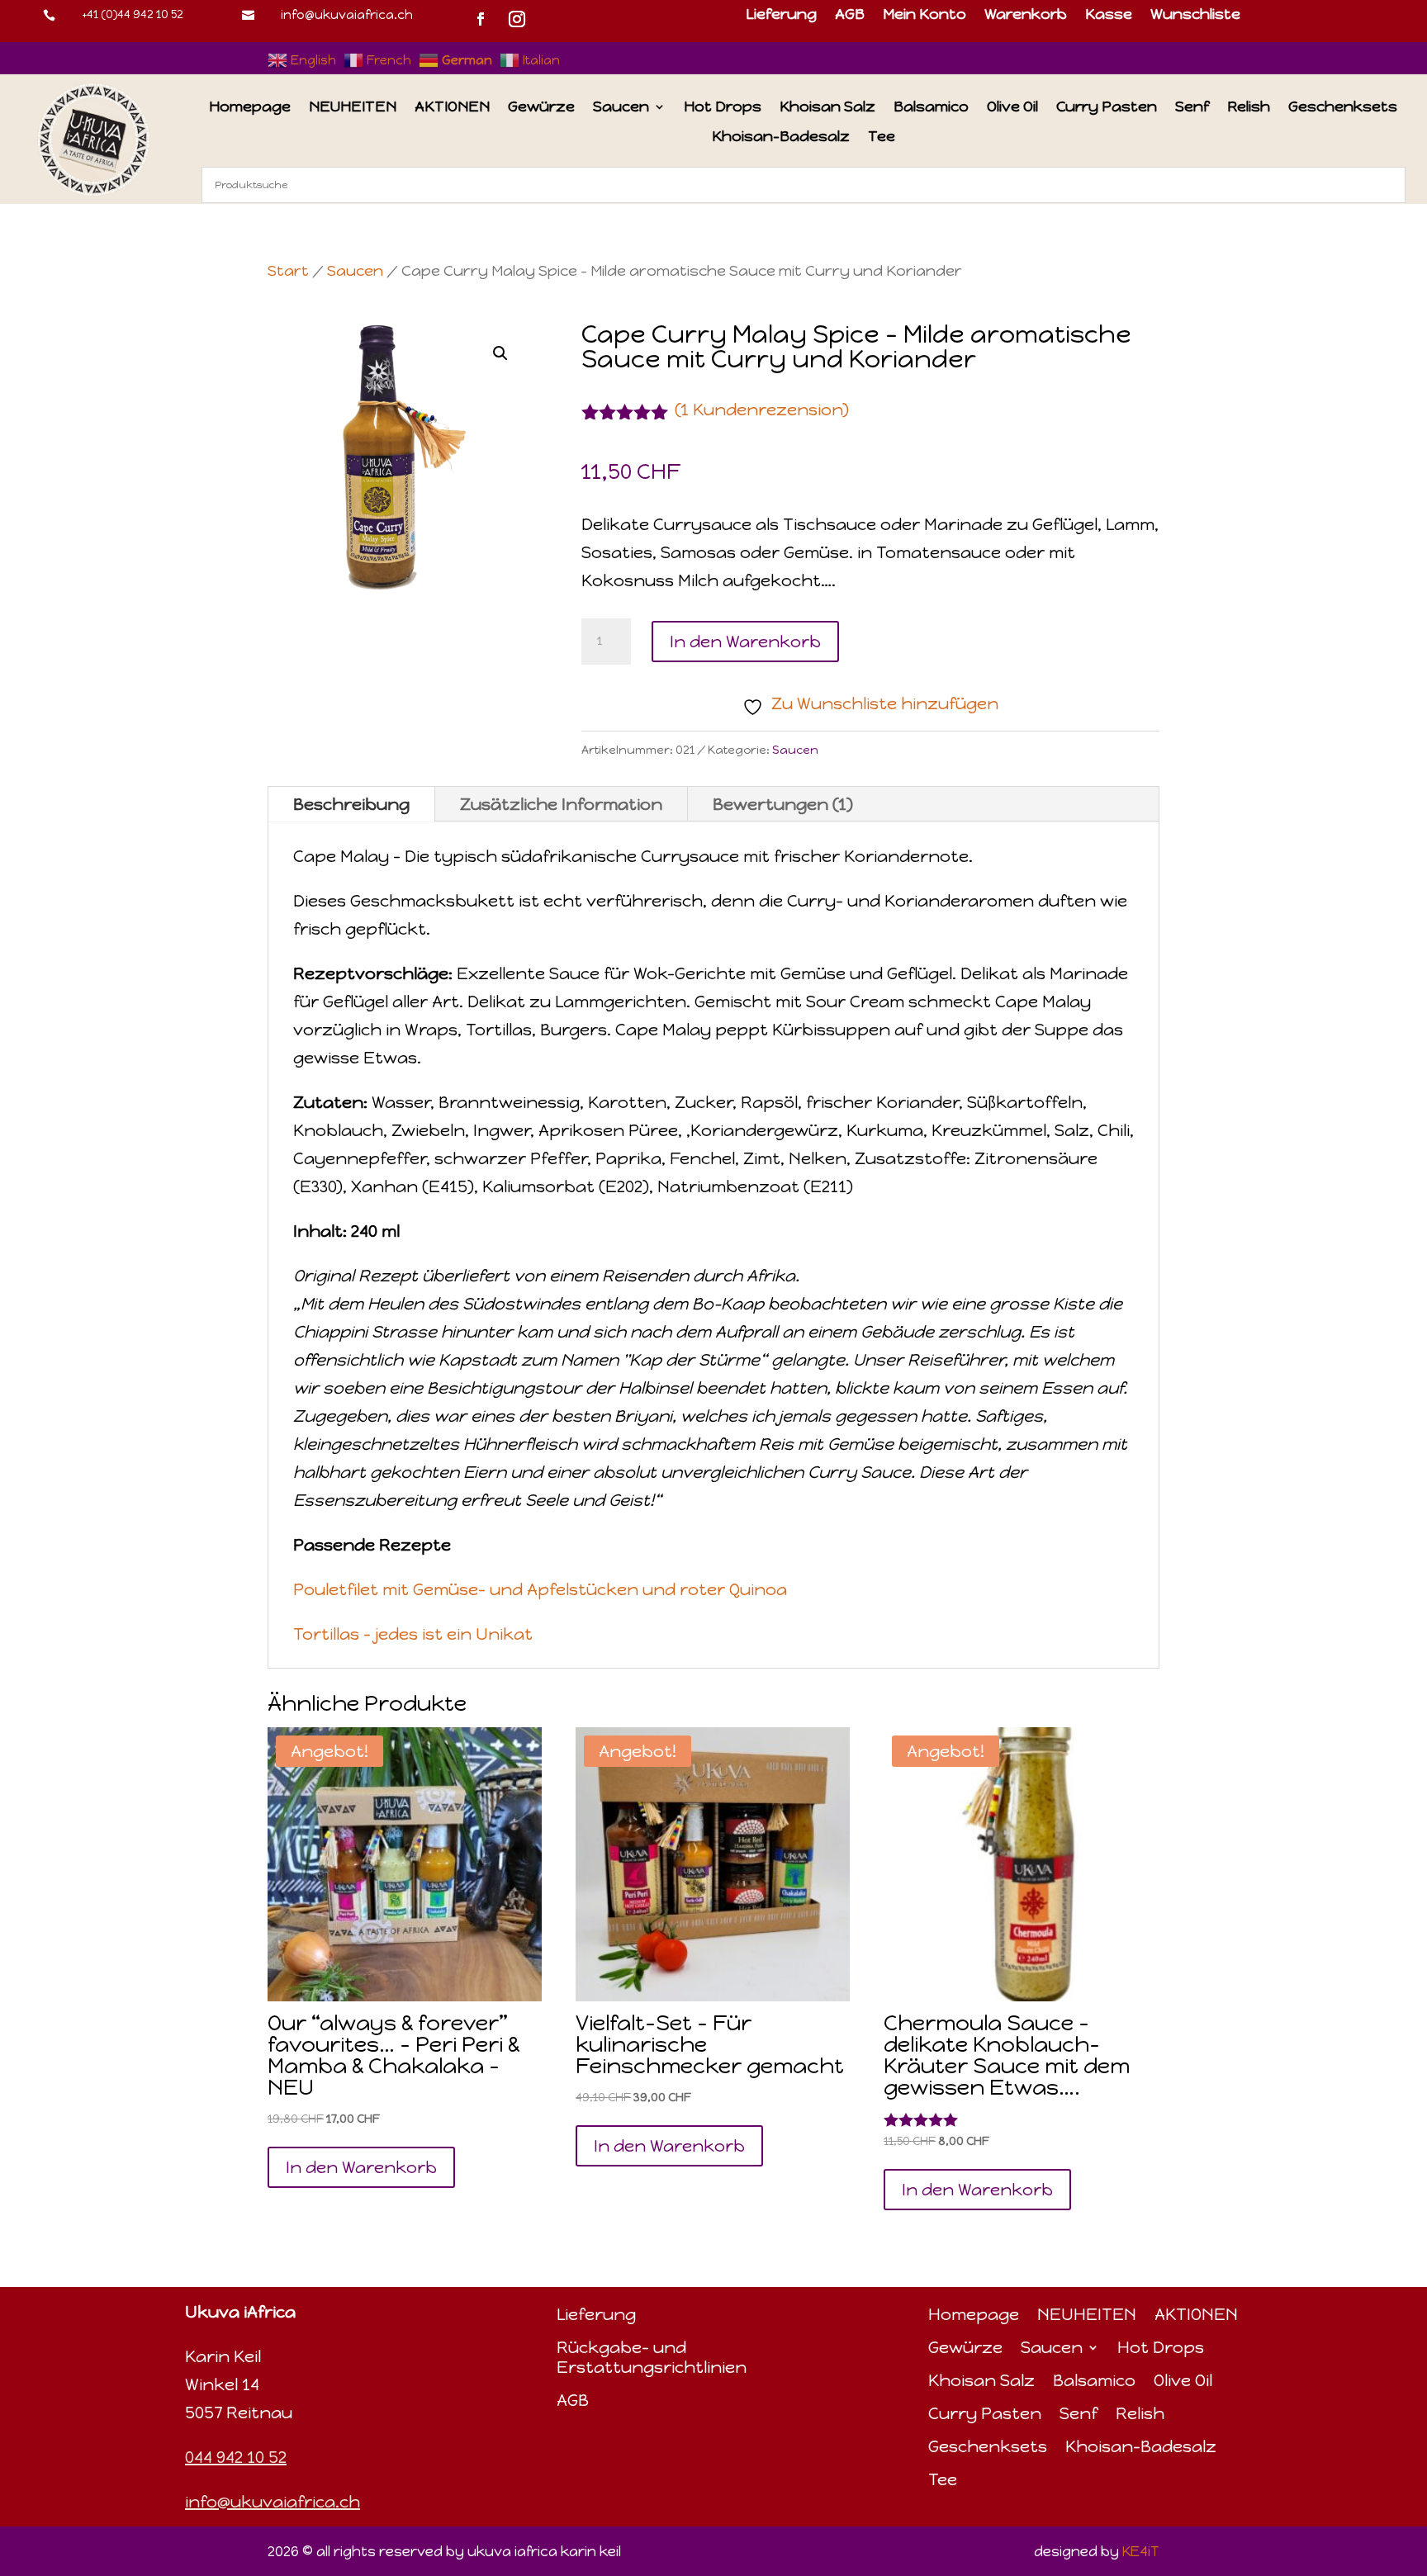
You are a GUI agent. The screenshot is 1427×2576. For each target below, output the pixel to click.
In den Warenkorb (745, 642)
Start (288, 271)
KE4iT (1141, 2551)
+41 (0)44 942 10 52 (133, 14)
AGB (850, 16)
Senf (1192, 107)
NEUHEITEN (353, 107)
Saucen (621, 107)
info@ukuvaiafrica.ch (347, 15)
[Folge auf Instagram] (517, 19)
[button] (500, 353)
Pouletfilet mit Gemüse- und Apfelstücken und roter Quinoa (540, 1589)
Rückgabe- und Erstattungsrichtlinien (652, 2357)
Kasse (1109, 16)
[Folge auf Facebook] (481, 19)
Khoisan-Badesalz (781, 137)
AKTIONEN (452, 107)
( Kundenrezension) (762, 410)
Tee (882, 137)
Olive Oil (1012, 107)
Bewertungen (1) (783, 804)
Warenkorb (1026, 16)
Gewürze (541, 107)
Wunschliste (1195, 16)
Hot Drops (723, 107)
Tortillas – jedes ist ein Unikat (413, 1634)
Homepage (250, 107)
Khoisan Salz (827, 107)
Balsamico (931, 107)
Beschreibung (351, 804)
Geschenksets (1343, 107)
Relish (1249, 107)
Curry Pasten (1107, 107)
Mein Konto (924, 16)
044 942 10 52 (236, 2457)
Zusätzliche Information (561, 804)
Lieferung (781, 16)
